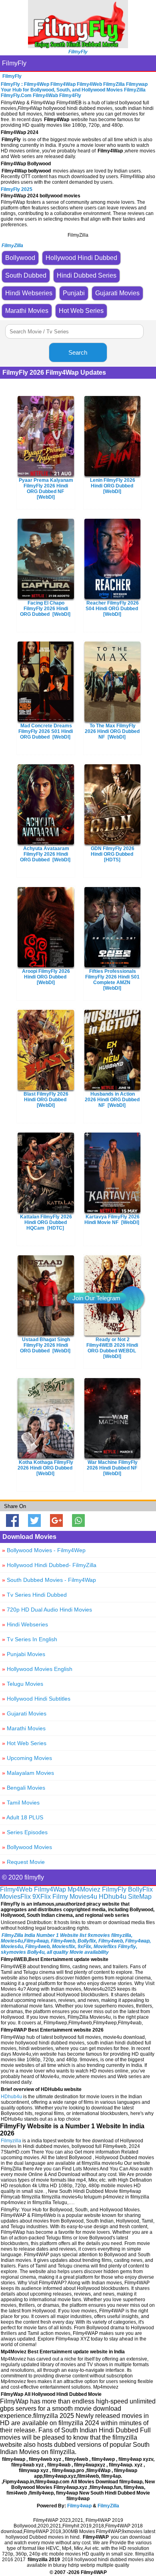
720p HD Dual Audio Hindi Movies (47, 1610)
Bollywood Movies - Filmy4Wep (44, 1550)
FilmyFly (14, 63)
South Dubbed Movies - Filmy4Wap (49, 1580)
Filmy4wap (79, 2506)
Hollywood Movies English (37, 1669)
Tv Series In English (30, 1639)
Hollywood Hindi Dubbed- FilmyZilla (49, 1565)
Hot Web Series (24, 1743)
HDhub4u (113, 1897)
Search (78, 352)
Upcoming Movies (27, 1758)
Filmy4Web (16, 1889)
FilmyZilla (108, 2506)
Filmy (60, 1897)
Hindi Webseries (25, 1624)
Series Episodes (25, 1832)
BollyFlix (140, 1889)
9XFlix (42, 1897)
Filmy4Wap (50, 1889)
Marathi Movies (24, 1728)
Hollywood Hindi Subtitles (36, 1699)
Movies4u (83, 1897)
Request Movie (23, 1862)
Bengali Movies (24, 1788)
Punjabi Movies (24, 1654)
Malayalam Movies (28, 1773)
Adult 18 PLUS (23, 1817)
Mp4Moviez (84, 1889)
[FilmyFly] (78, 46)
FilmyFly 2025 (17, 189)
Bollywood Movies (27, 1847)
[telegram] (132, 1298)
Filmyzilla (11, 2141)
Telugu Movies (23, 1684)
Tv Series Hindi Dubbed (34, 1595)
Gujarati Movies (24, 1713)
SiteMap (140, 1897)
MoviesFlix (15, 1897)
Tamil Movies (21, 1803)
